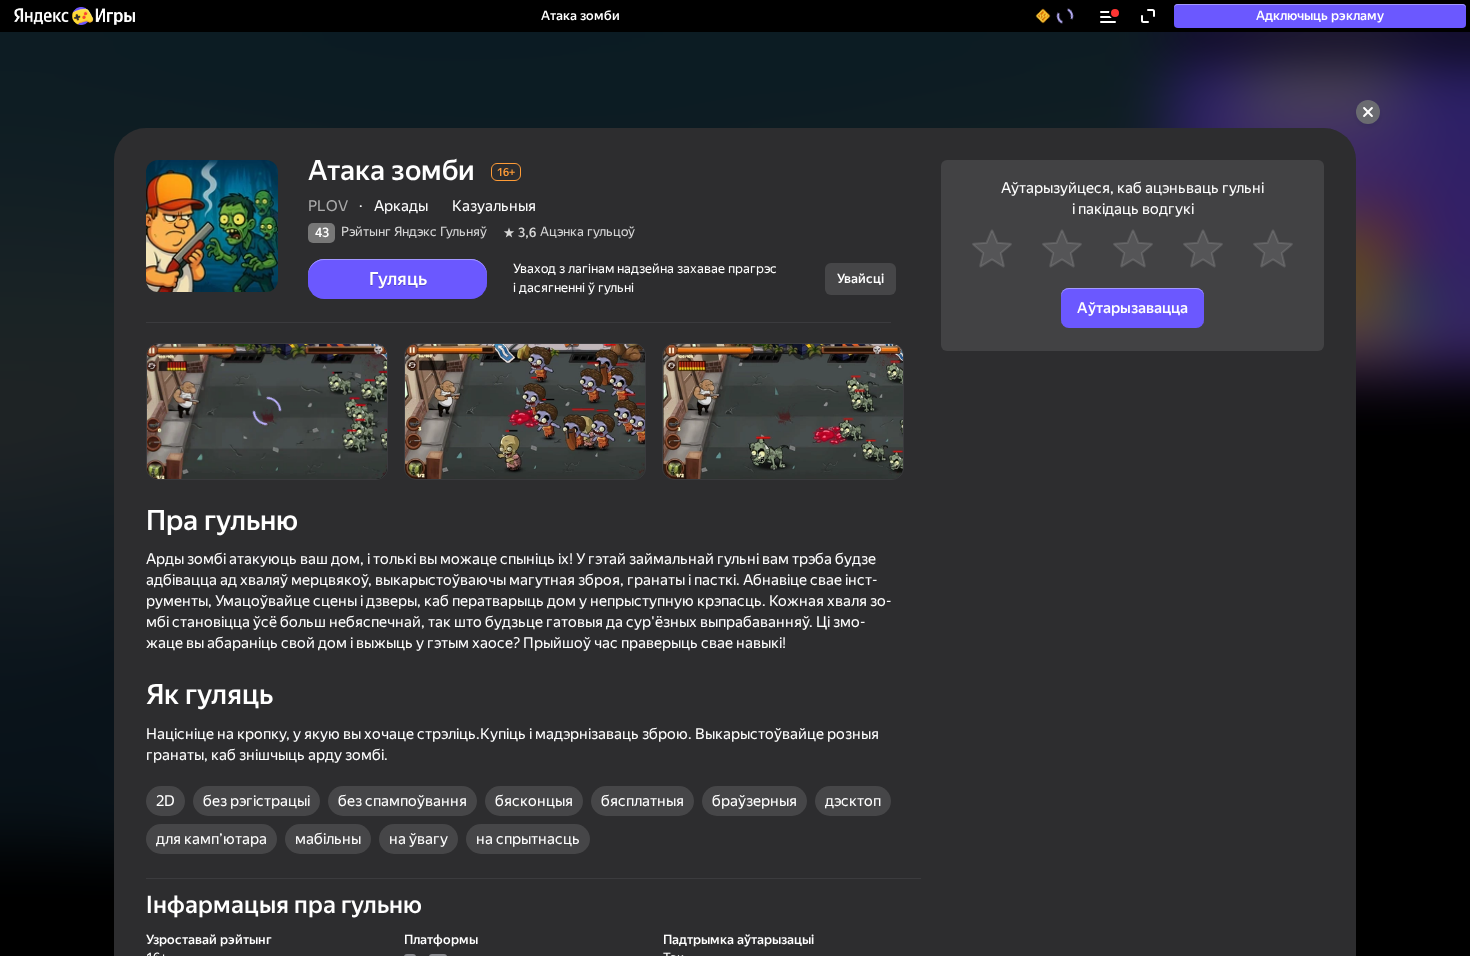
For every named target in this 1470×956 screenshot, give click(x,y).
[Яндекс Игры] (73, 16)
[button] (73, 16)
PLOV (328, 206)
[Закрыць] (1368, 112)
